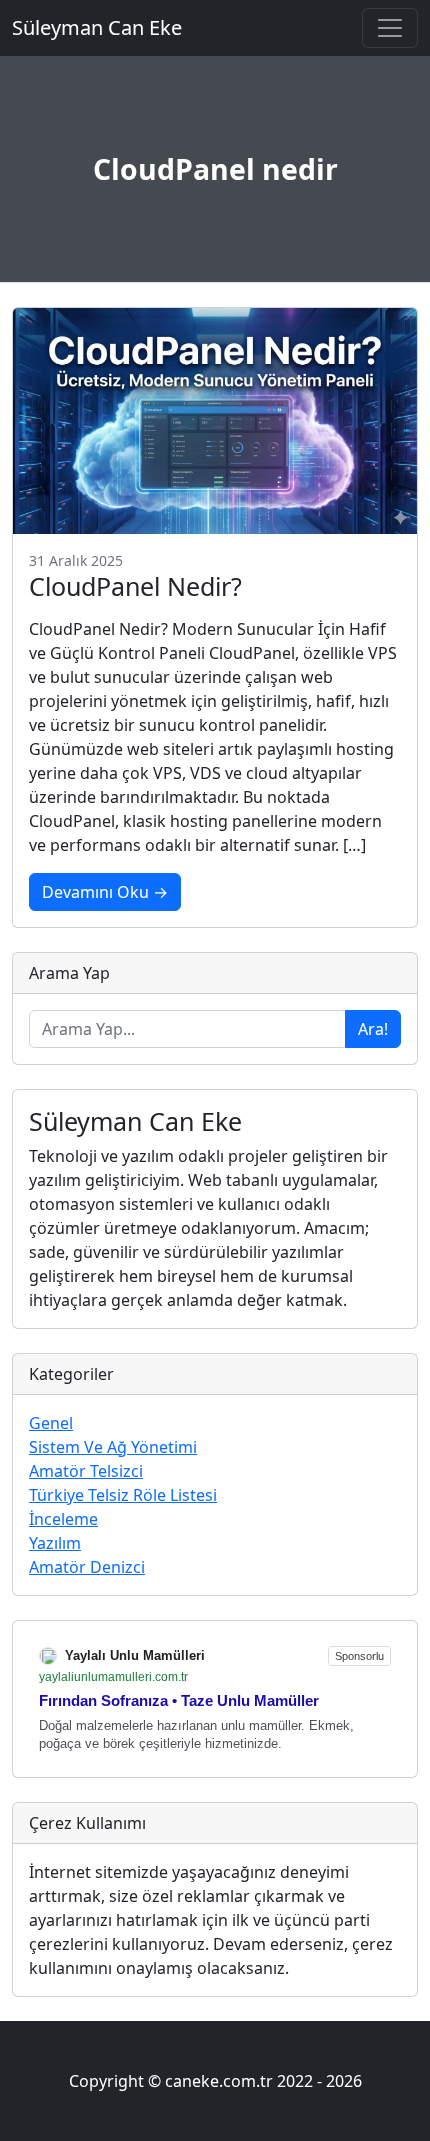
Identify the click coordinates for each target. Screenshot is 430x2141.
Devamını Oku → (105, 892)
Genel (51, 1423)
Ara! (373, 1029)
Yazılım (55, 1543)
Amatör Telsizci (86, 1471)
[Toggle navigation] (390, 28)
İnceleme (63, 1519)
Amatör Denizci (87, 1567)
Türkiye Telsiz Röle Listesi (123, 1495)
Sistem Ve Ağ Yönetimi (113, 1447)
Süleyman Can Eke (97, 27)
